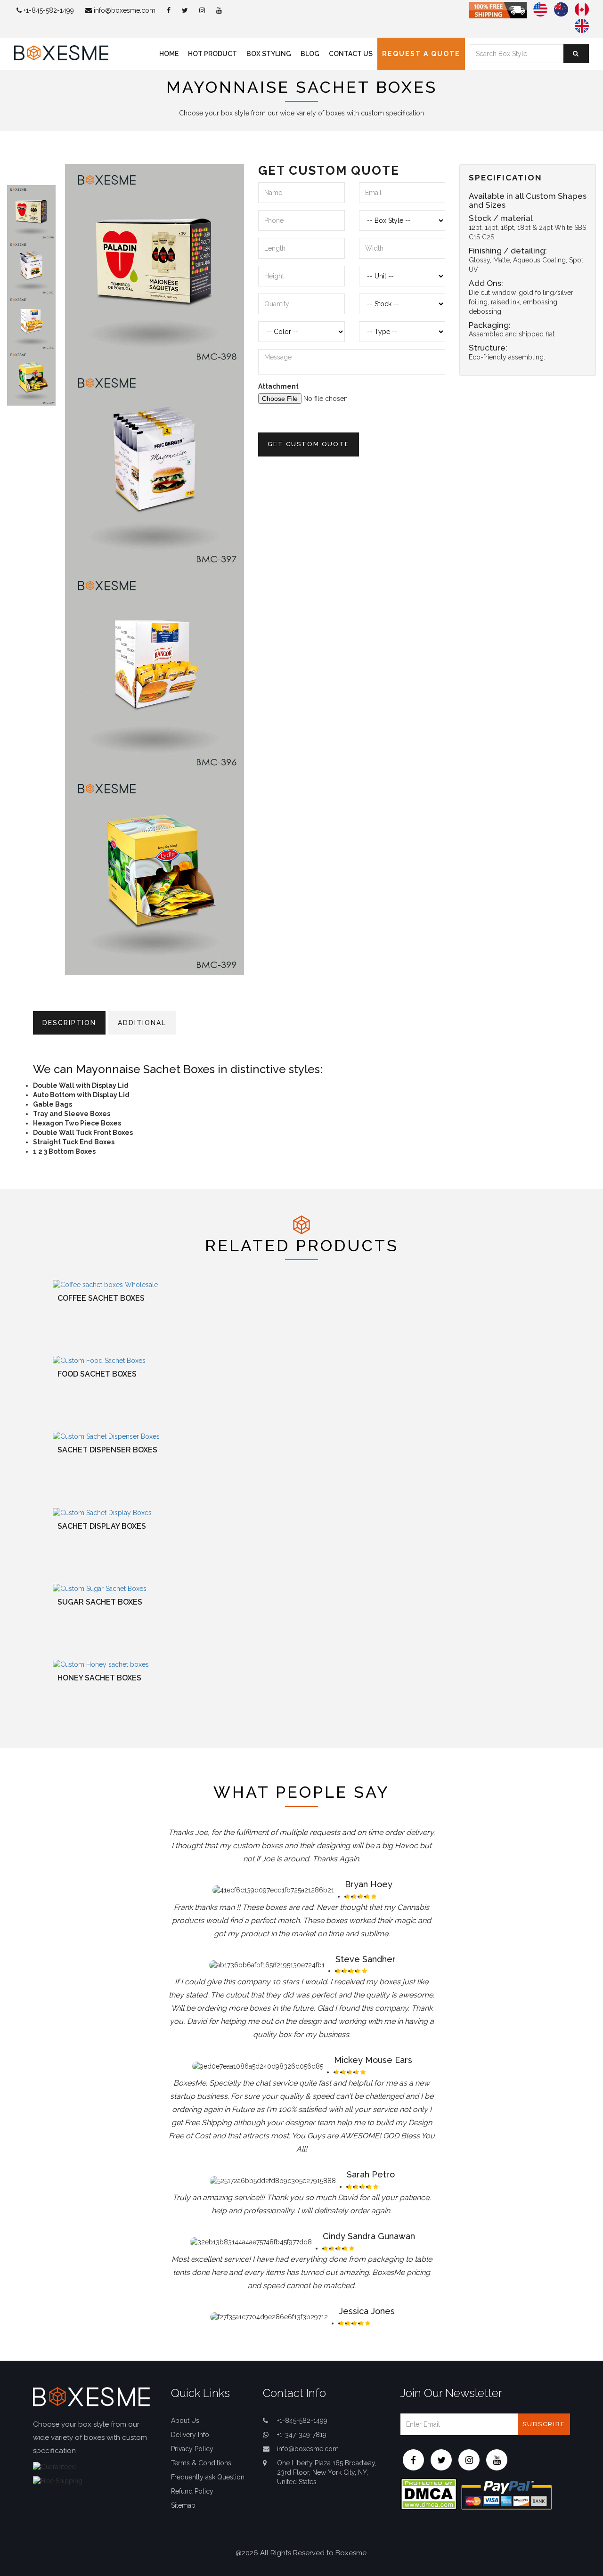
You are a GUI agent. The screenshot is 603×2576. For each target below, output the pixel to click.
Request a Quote (421, 54)
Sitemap (183, 2505)
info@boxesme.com (124, 10)
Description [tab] (69, 1023)
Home (169, 54)
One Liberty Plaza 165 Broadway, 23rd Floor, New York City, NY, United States (327, 2472)
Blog (310, 54)
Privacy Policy (192, 2449)
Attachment (278, 386)
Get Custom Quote (309, 444)
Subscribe (544, 2424)
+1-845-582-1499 (48, 10)
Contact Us (351, 54)
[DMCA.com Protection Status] (429, 2494)
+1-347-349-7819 (302, 2435)
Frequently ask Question (208, 2477)
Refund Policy (192, 2491)
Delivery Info (190, 2435)
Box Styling (269, 54)
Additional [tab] (142, 1023)
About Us (185, 2421)
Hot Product (212, 54)
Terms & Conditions (201, 2463)
